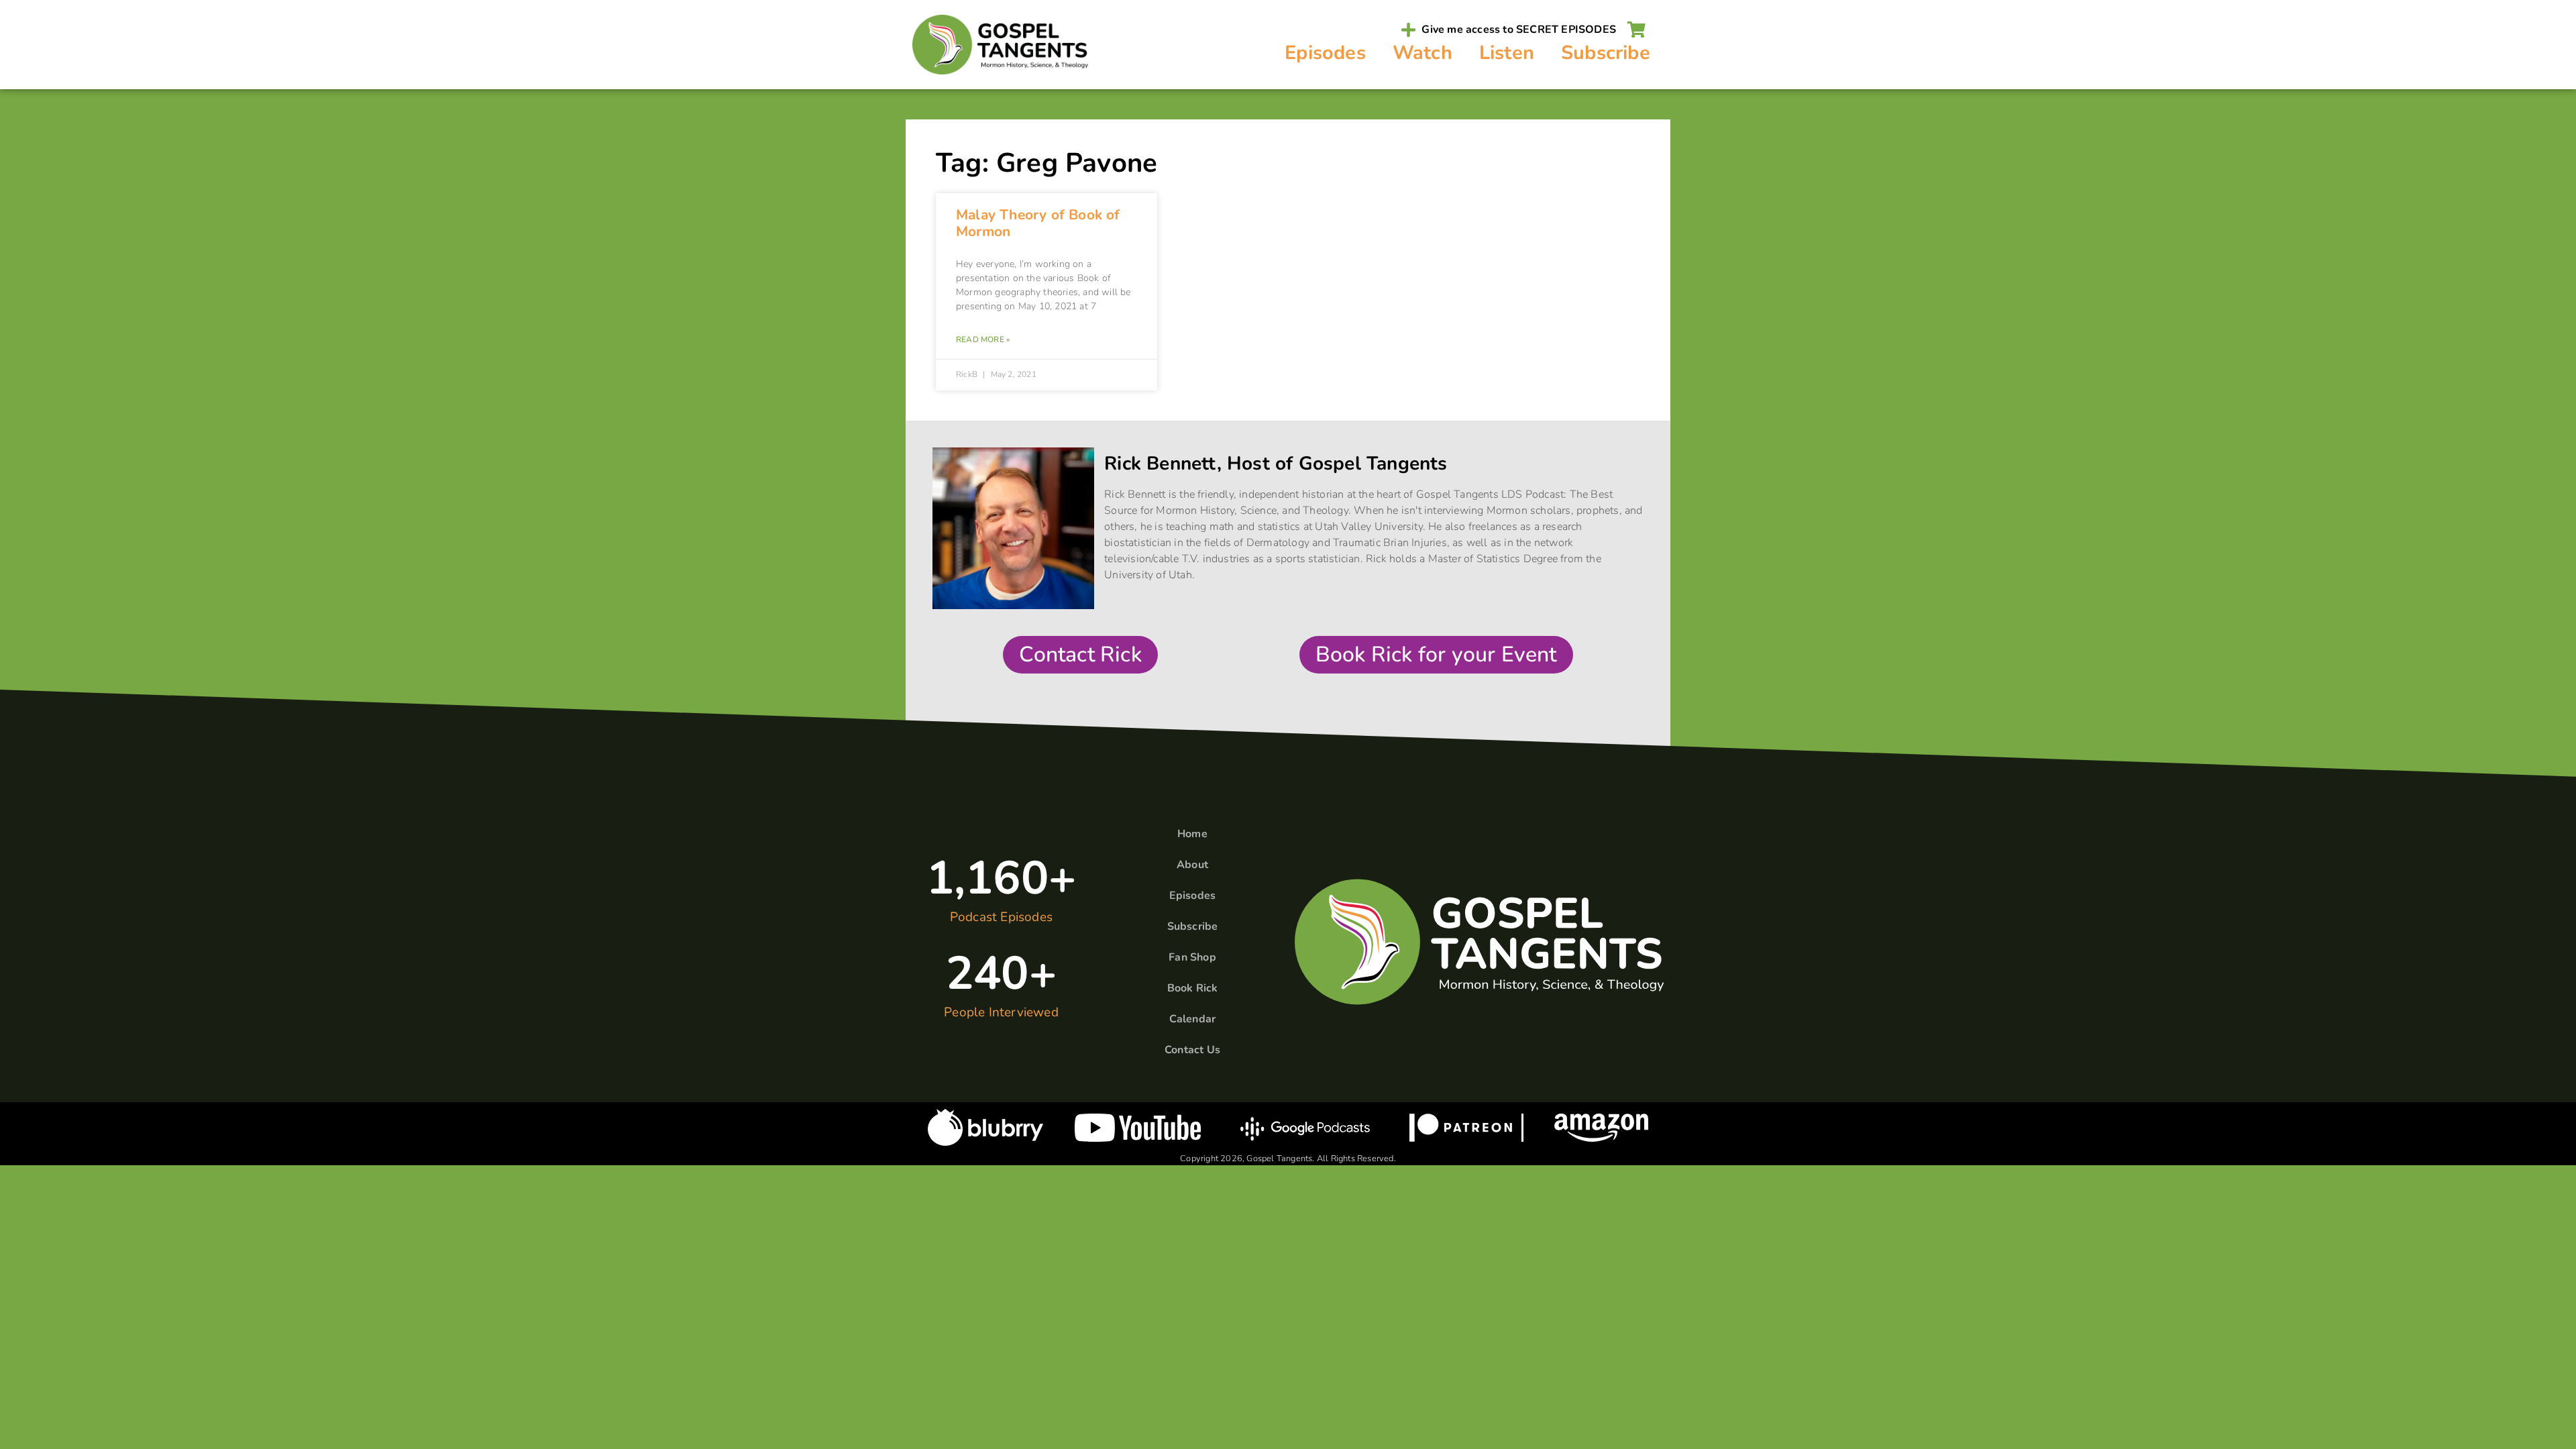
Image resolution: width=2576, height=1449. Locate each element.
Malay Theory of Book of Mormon (1038, 223)
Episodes (1325, 53)
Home (1192, 834)
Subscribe (1606, 53)
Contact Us (1192, 1050)
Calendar (1193, 1019)
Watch (1423, 53)
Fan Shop (1192, 957)
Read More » (983, 339)
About (1192, 865)
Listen (1507, 53)
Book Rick (1193, 988)
